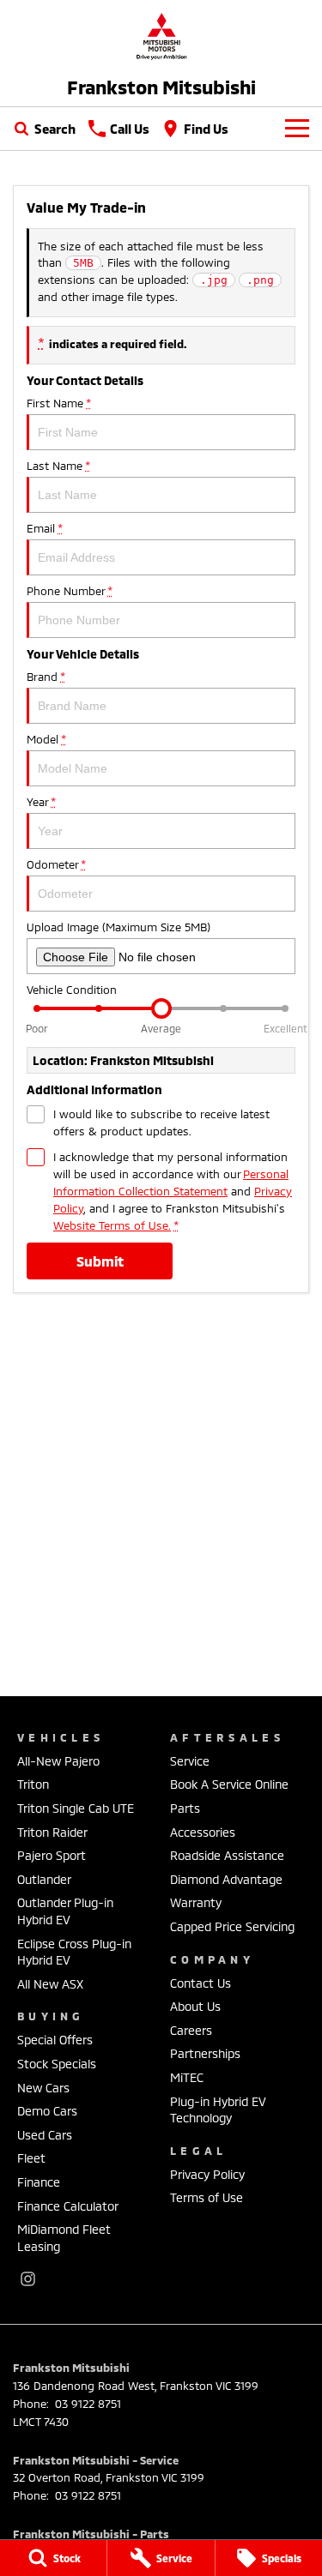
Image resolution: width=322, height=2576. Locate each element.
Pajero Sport (52, 1855)
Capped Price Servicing (232, 1926)
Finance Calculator (68, 2206)
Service (190, 1761)
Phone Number (69, 591)
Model (46, 739)
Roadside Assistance (227, 1855)
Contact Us (200, 1983)
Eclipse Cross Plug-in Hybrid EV (74, 1952)
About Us (195, 2006)
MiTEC (187, 2077)
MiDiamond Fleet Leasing (64, 2238)
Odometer (56, 864)
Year (41, 802)
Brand (46, 677)
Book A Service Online (229, 1784)
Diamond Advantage (226, 1879)
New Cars (43, 2088)
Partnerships (205, 2053)
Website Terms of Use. (112, 1225)
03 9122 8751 (86, 2404)
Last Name (58, 466)
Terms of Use (207, 2197)
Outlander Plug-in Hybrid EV (65, 1911)
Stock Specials (57, 2064)
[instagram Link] (28, 2279)
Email (44, 528)
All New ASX (50, 1984)
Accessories (203, 1832)
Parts (185, 1808)
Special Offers (55, 2040)
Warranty (196, 1902)
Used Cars (45, 2135)
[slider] (161, 1008)
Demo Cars (47, 2111)
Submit (100, 1261)
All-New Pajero (58, 1761)
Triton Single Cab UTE (76, 1808)
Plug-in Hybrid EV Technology (218, 2110)
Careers (191, 2030)
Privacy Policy (207, 2174)
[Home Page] (161, 36)
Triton (33, 1784)
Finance (39, 2182)
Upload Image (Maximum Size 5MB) (118, 927)
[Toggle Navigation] (297, 129)
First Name (58, 403)
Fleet (31, 2158)
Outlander (44, 1879)
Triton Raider (52, 1832)
